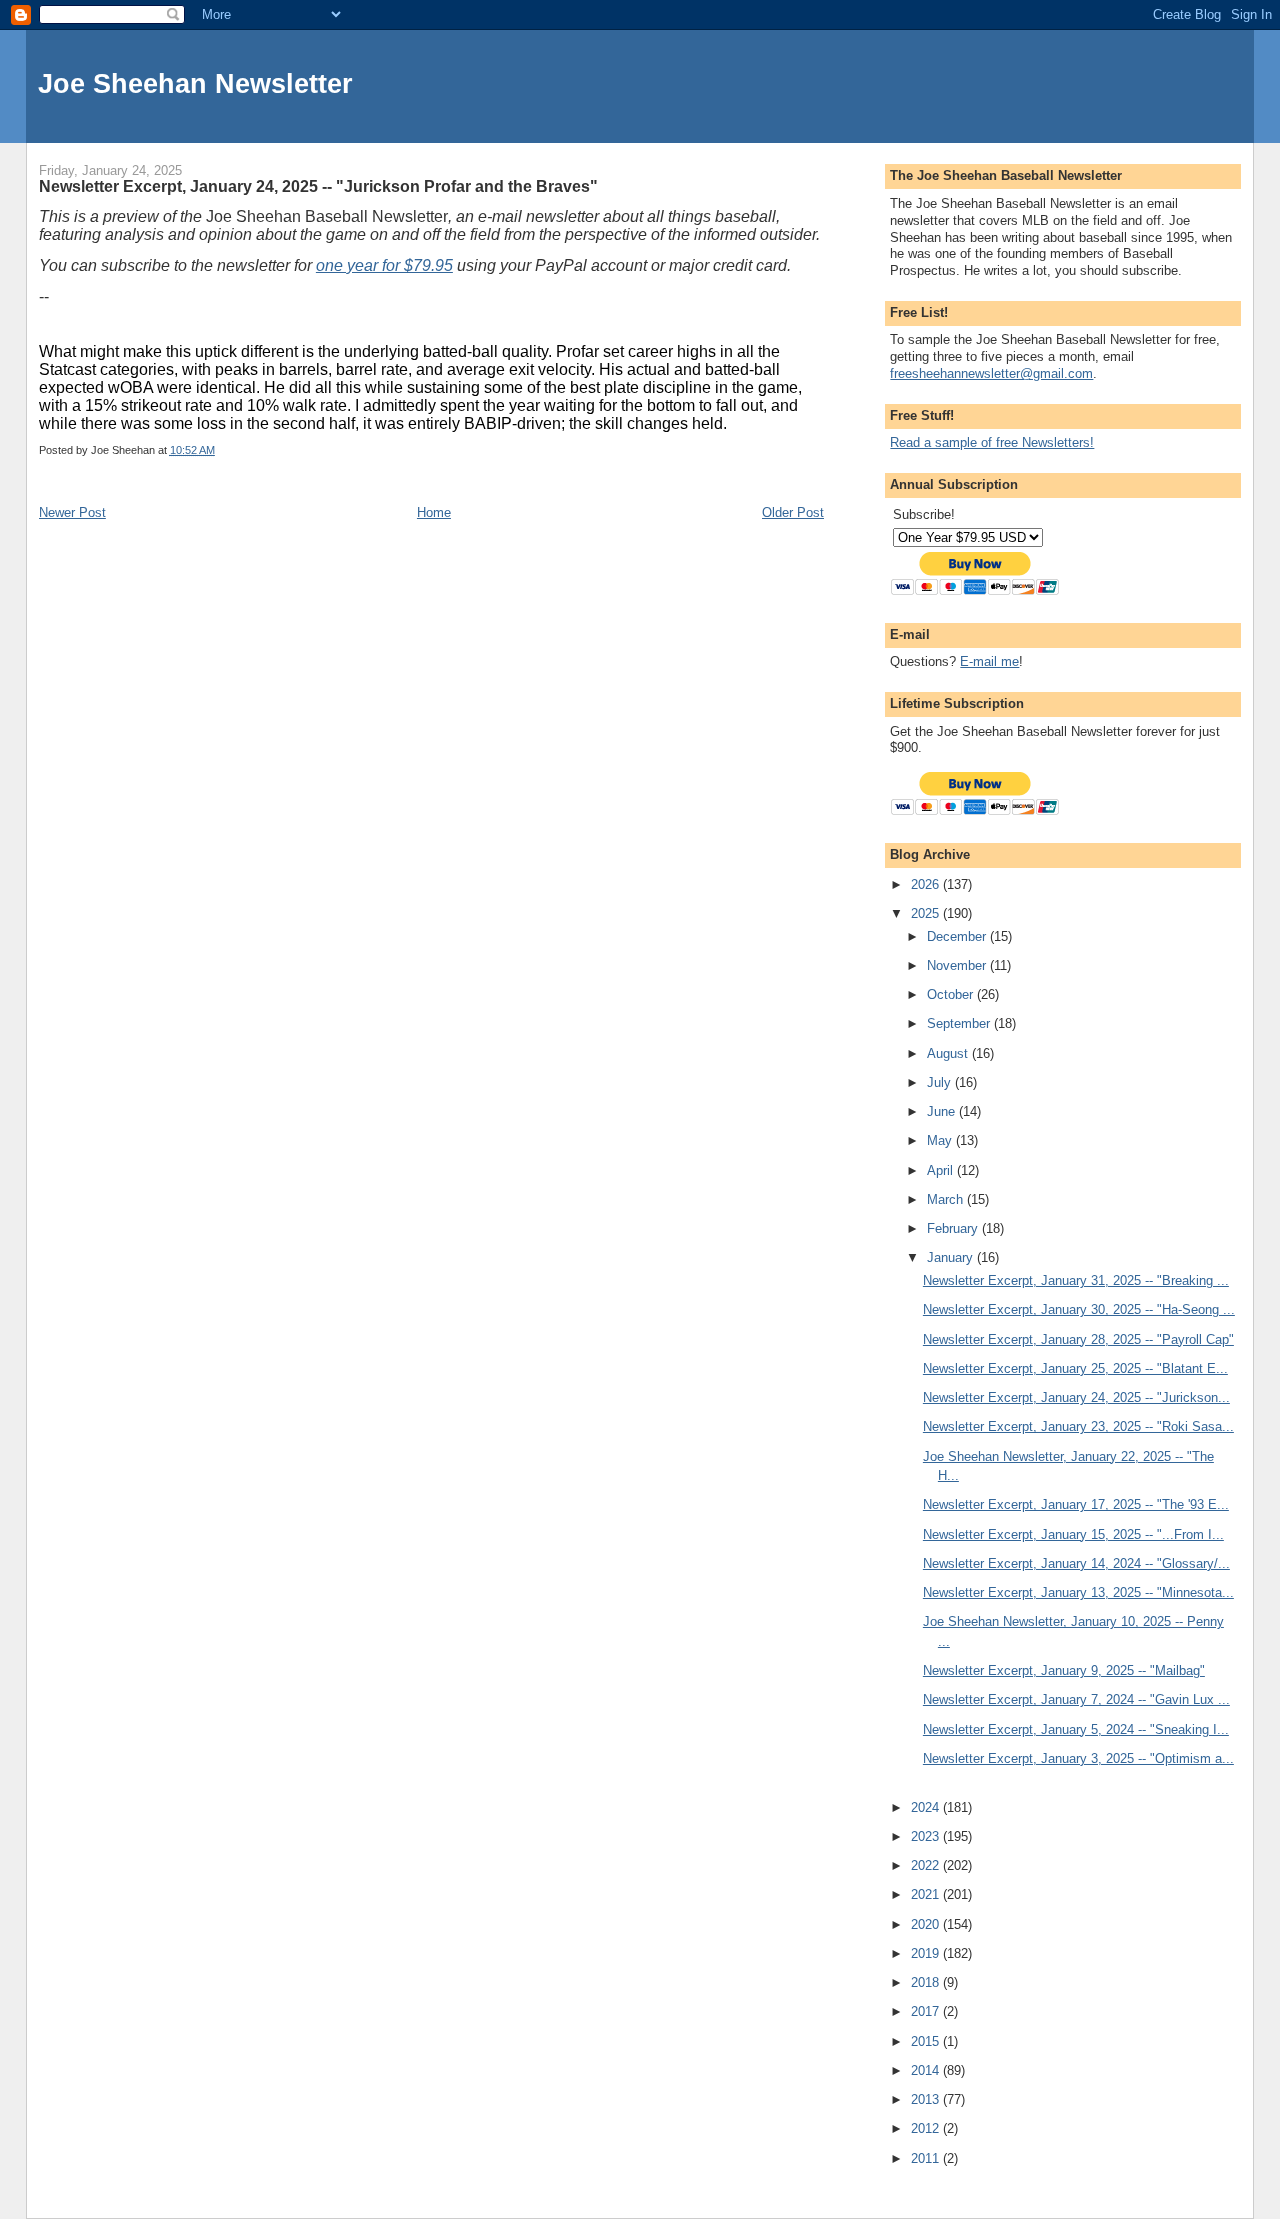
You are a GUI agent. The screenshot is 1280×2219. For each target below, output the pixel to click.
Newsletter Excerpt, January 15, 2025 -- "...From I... (1073, 1534)
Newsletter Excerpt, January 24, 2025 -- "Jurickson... (1076, 1397)
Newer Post (72, 512)
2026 (927, 884)
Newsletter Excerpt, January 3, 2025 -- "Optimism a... (1078, 1758)
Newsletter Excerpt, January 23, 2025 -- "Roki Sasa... (1078, 1426)
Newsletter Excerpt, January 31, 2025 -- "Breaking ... (1076, 1280)
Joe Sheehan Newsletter (195, 83)
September (960, 1023)
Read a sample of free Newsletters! (992, 442)
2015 (927, 2041)
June (943, 1111)
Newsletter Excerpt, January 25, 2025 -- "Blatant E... (1075, 1368)
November (958, 965)
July (941, 1082)
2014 (927, 2070)
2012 (927, 2128)
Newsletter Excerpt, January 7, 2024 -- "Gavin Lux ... (1076, 1699)
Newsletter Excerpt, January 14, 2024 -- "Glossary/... (1076, 1563)
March (947, 1199)
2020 (927, 1924)
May (941, 1140)
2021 (927, 1894)
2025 (927, 913)
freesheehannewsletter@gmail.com (991, 373)
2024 (927, 1807)
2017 (927, 2011)
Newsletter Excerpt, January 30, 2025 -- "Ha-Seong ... (1079, 1309)
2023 (927, 1836)
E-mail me (989, 661)
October (952, 994)
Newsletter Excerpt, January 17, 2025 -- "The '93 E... (1076, 1504)
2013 (927, 2099)
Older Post (793, 512)
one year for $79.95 (384, 265)
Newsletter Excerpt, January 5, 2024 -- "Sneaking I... (1076, 1729)
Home (434, 512)
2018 (927, 1982)
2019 (927, 1953)
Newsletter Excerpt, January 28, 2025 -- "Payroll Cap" (1078, 1339)
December (958, 936)
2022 (927, 1865)
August (949, 1053)
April (942, 1170)
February (954, 1228)
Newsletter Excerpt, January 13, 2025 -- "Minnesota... (1078, 1592)
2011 (927, 2158)
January (952, 1257)
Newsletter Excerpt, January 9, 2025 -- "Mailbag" (1064, 1670)
